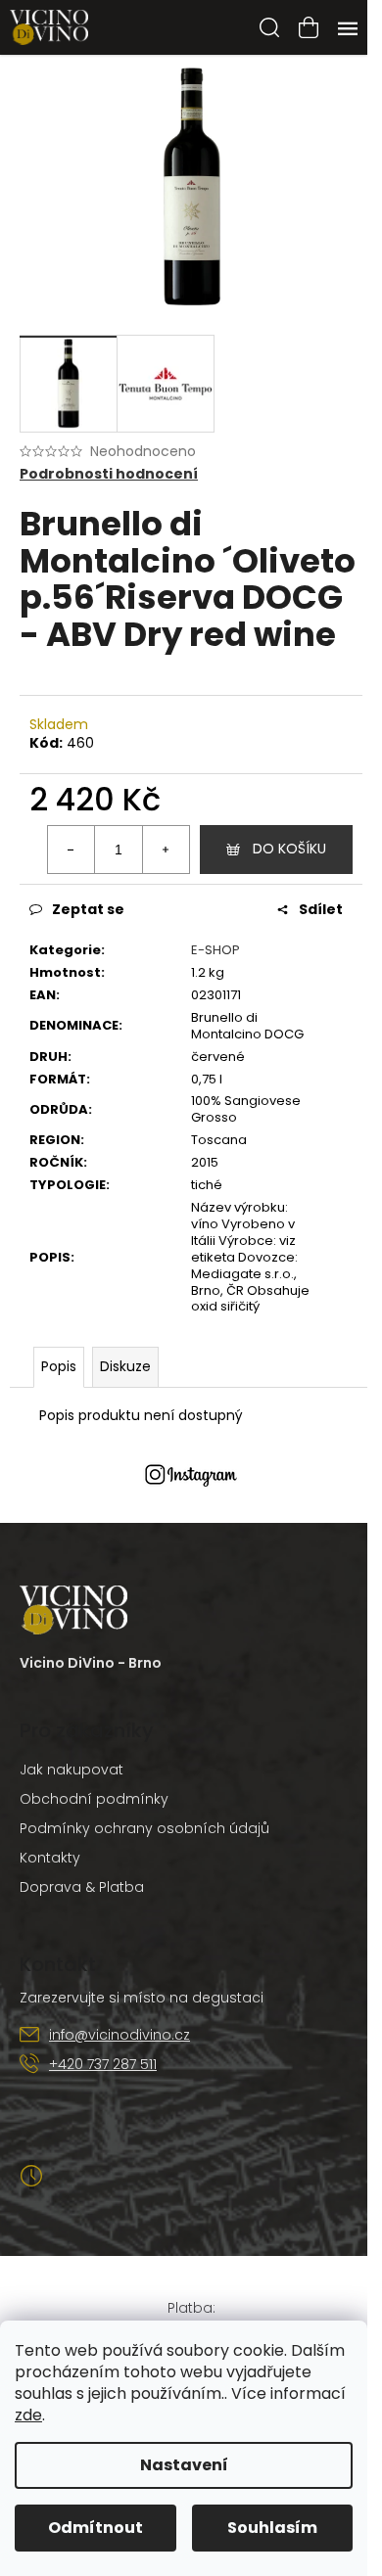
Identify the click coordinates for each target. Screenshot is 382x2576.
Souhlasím (272, 2528)
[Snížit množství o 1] (72, 850)
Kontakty (50, 1858)
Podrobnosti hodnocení (109, 474)
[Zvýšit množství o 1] (166, 850)
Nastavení (184, 2465)
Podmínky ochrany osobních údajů (144, 1828)
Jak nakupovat (72, 1770)
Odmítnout (95, 2528)
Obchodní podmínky (94, 1799)
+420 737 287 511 (103, 2064)
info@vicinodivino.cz (119, 2035)
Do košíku (289, 849)
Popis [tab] (59, 1366)
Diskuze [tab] (125, 1366)
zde (28, 2415)
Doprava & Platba (82, 1887)
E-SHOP (215, 950)
